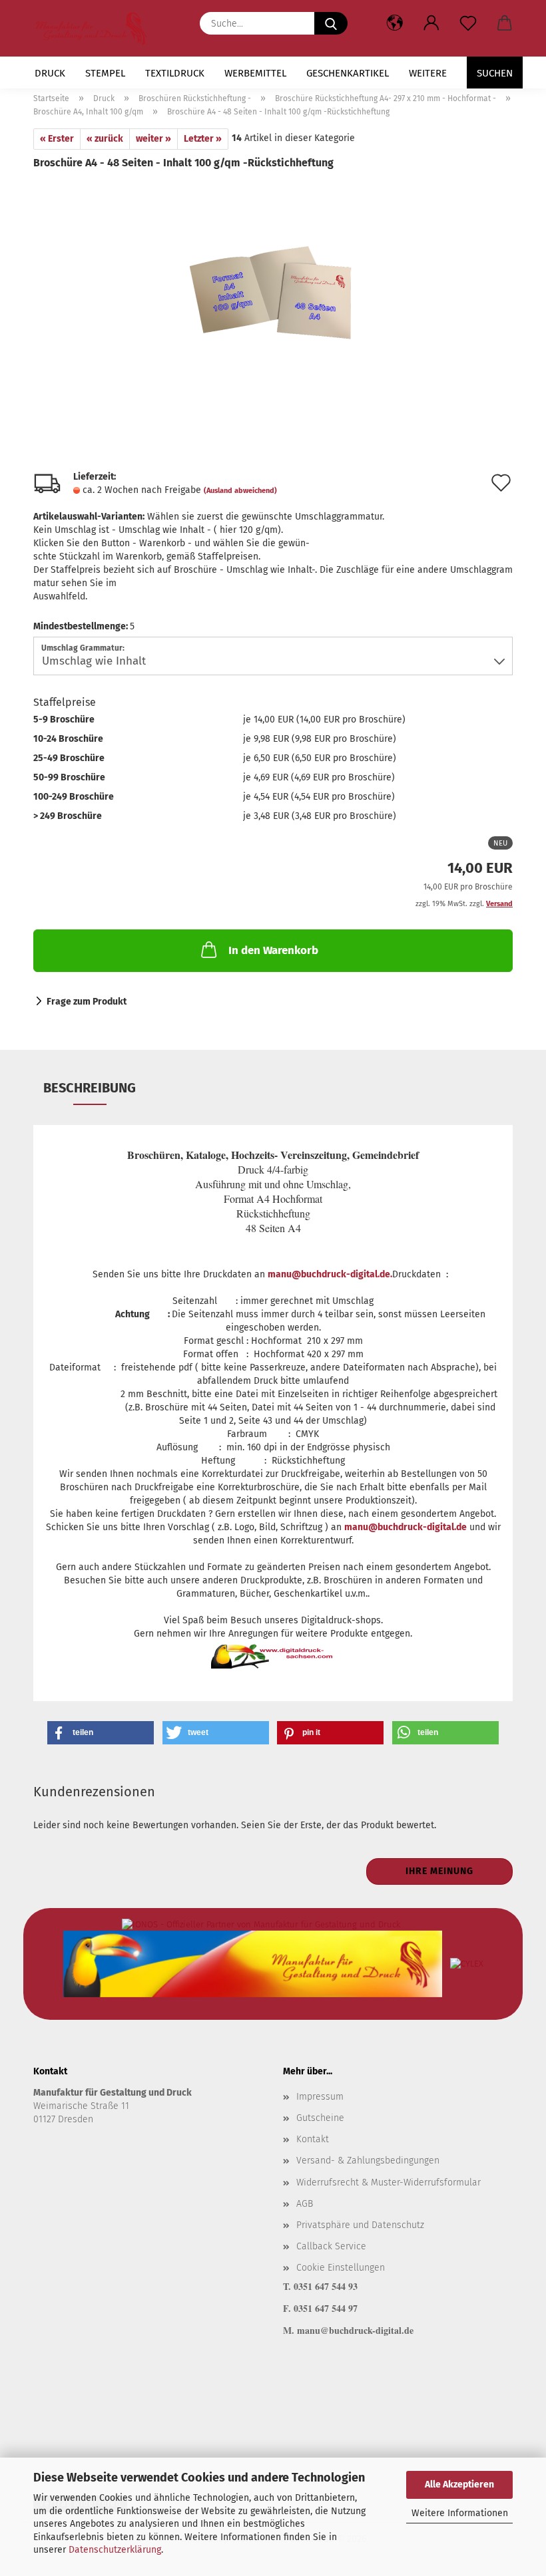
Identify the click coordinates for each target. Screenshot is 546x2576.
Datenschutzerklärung (115, 2550)
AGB (305, 2204)
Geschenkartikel (348, 73)
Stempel (105, 73)
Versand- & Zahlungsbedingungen (368, 2161)
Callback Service (331, 2246)
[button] (431, 23)
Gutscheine (320, 2118)
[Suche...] (331, 23)
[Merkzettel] (468, 23)
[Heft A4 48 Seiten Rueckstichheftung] (273, 270)
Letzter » (203, 139)
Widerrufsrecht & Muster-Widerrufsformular (389, 2182)
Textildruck (175, 73)
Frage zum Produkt (87, 1002)
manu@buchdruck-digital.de (406, 1527)
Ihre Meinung (439, 1871)
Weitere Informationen (460, 2513)
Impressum (320, 2097)
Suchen (495, 73)
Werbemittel (255, 73)
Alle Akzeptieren (459, 2485)
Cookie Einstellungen (341, 2268)
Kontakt (313, 2139)
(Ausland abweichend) (240, 491)
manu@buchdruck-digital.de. (330, 1274)
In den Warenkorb (273, 950)
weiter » (153, 139)
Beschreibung (90, 1088)
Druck (50, 73)
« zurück (105, 139)
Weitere (428, 73)
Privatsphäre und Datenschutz (360, 2225)
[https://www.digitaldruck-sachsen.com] (96, 28)
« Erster (57, 139)
